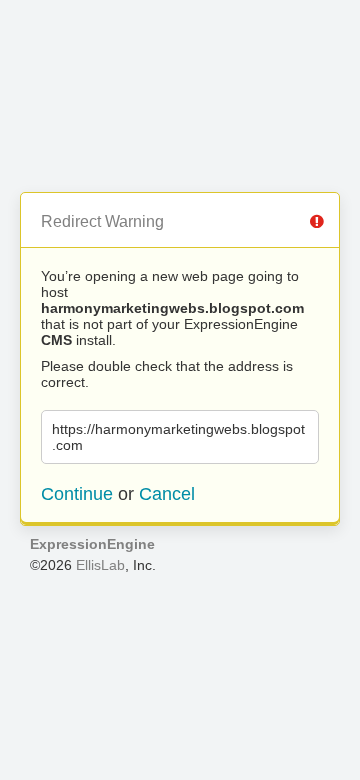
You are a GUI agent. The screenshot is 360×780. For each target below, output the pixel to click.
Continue (77, 494)
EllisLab (100, 565)
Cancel (167, 494)
